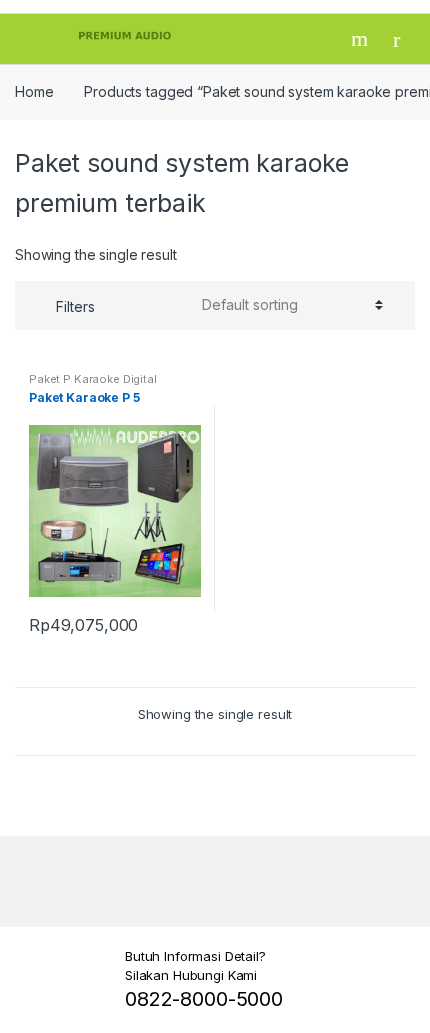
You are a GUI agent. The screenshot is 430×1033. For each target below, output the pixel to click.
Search (362, 39)
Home (34, 91)
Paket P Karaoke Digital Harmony (93, 385)
